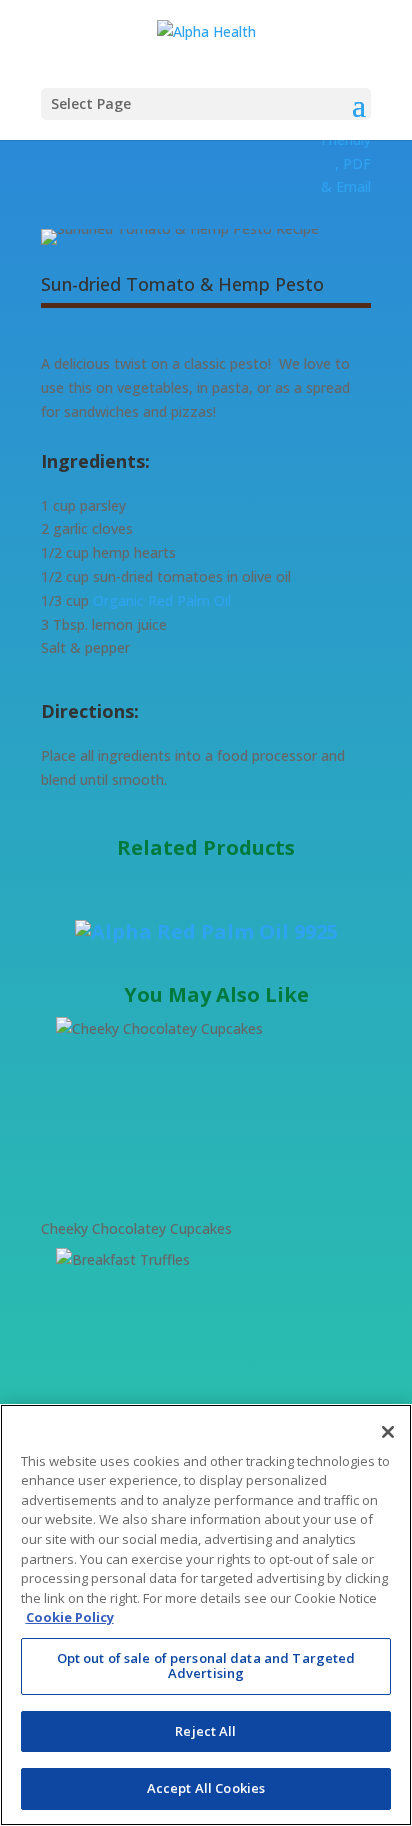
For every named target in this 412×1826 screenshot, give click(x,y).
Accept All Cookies (206, 1788)
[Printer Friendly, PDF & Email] (346, 186)
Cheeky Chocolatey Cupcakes (136, 1228)
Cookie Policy (70, 1617)
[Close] (388, 1432)
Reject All (205, 1731)
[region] (206, 1615)
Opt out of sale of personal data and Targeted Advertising (206, 1666)
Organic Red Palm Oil (162, 600)
